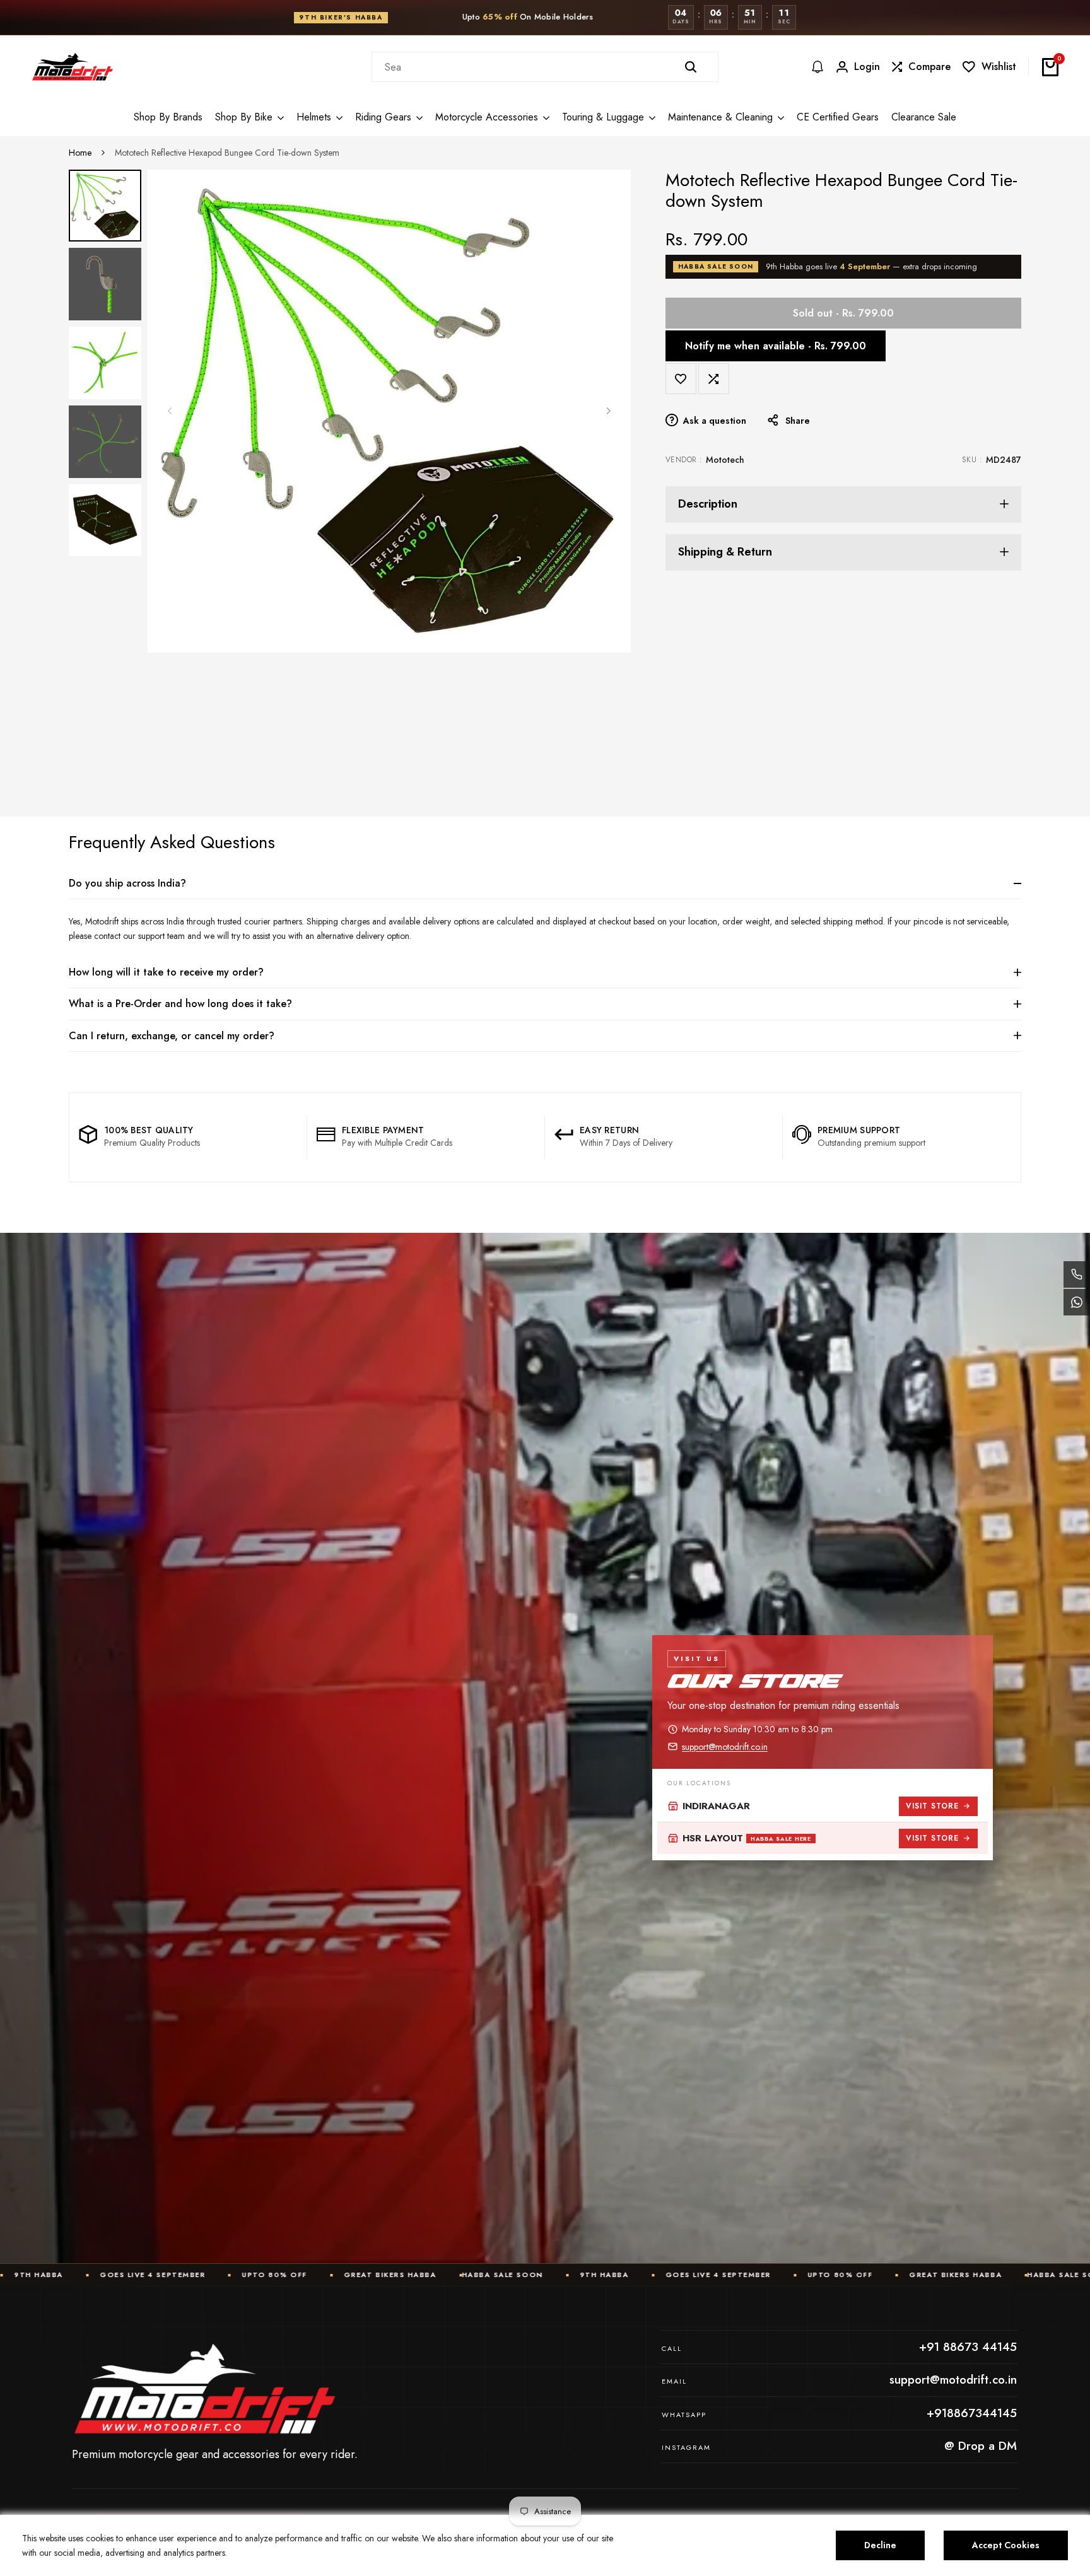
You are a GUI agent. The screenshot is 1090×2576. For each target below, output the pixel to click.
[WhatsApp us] (1077, 1302)
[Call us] (1077, 1274)
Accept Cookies (1006, 2545)
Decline (880, 2545)
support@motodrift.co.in (725, 1747)
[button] (681, 379)
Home (80, 153)
